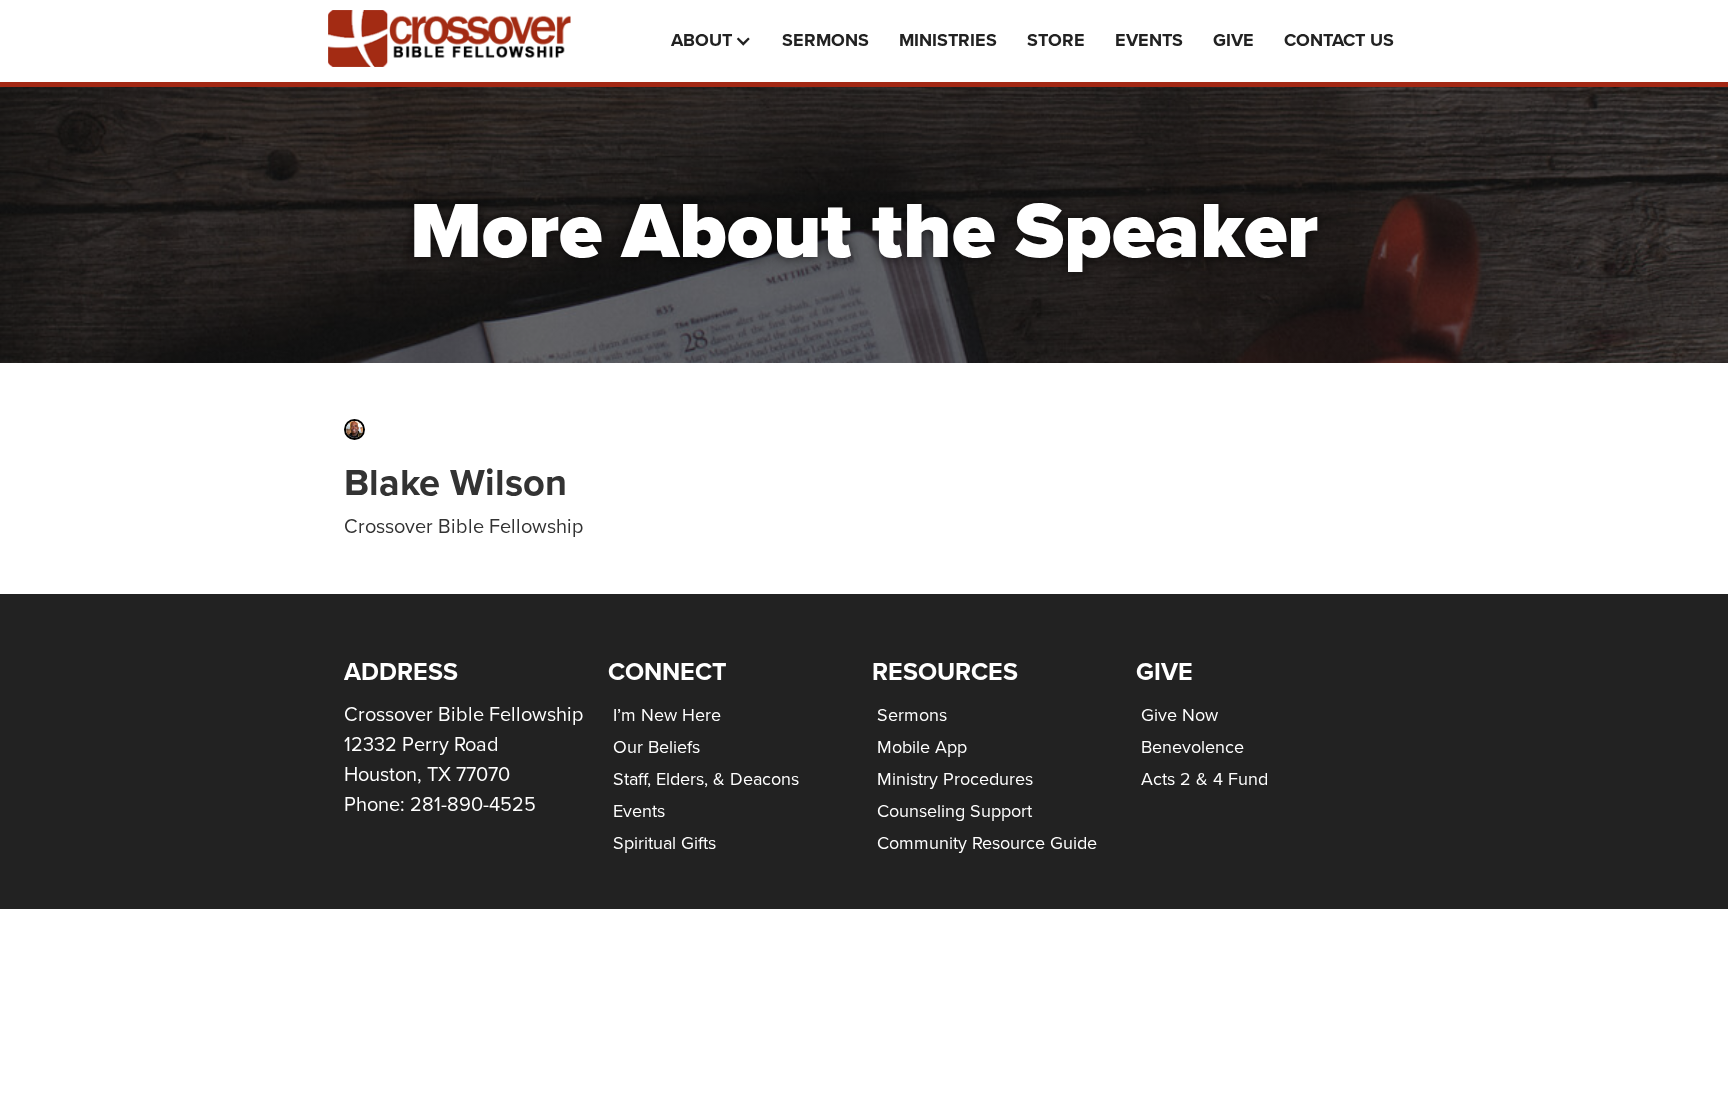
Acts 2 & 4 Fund (1204, 778)
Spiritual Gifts (664, 842)
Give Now (1179, 714)
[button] (716, 41)
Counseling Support (954, 810)
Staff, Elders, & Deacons (706, 778)
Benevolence (1192, 746)
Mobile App (922, 746)
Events (639, 810)
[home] (464, 38)
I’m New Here (667, 714)
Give (1233, 40)
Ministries (948, 40)
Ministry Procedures (955, 778)
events (1149, 40)
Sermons (825, 40)
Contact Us (1339, 40)
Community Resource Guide (987, 842)
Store (1056, 40)
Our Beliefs (656, 746)
